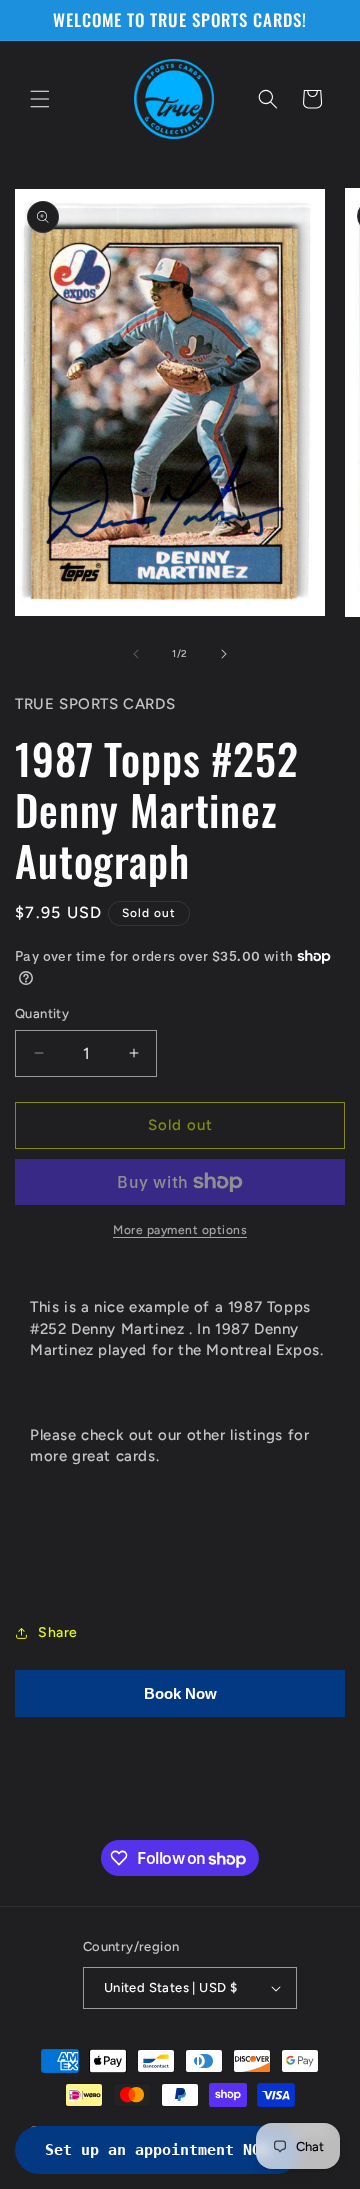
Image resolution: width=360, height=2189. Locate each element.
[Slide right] (224, 654)
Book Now (180, 1693)
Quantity (42, 1013)
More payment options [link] (180, 1230)
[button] (40, 99)
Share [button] (58, 1632)
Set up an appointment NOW (157, 2150)
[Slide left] (136, 654)
